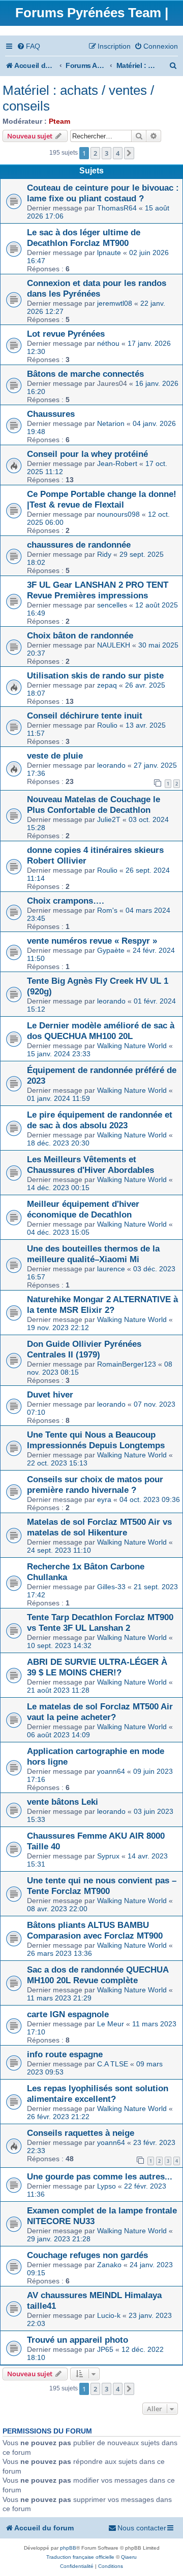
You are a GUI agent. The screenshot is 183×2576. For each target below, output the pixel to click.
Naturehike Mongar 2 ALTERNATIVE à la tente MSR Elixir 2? (102, 1304)
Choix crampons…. (66, 901)
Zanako (109, 2265)
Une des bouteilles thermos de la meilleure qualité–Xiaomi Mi (93, 1254)
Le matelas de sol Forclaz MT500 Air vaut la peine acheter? (100, 1712)
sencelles (112, 605)
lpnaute (109, 253)
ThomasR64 (117, 208)
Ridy (104, 554)
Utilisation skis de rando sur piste (95, 675)
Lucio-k (109, 2315)
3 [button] (106, 153)
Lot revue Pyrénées (66, 334)
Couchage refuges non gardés (87, 2255)
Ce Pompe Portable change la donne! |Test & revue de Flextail (102, 499)
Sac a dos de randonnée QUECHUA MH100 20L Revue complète (98, 1975)
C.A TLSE (113, 2064)
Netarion (111, 423)
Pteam (59, 121)
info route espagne (65, 2054)
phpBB (68, 2548)
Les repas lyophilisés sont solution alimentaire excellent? (98, 2094)
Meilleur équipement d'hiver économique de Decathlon (83, 1209)
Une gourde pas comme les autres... (100, 2176)
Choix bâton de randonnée (80, 635)
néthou (108, 343)
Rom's (107, 910)
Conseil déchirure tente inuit (85, 715)
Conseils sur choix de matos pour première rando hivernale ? (95, 1484)
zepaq (107, 685)
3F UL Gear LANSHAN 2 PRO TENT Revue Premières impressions (98, 590)
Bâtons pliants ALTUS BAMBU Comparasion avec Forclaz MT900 (95, 1930)
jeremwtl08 (115, 303)
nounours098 (118, 514)
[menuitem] (28, 46)
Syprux (108, 1856)
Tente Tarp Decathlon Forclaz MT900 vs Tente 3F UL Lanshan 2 (100, 1622)
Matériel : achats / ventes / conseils (78, 98)
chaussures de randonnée (79, 545)
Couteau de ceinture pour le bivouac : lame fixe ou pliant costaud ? (103, 193)
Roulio (107, 725)
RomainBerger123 (127, 1364)
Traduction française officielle (80, 2557)
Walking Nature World (132, 1046)
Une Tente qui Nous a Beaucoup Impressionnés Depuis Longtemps (96, 1440)
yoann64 (111, 1771)
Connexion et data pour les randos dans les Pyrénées (97, 288)
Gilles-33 (111, 1587)
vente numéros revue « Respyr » (92, 941)
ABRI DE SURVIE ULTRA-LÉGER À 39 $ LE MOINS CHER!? (97, 1667)
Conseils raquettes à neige (81, 2133)
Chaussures (51, 414)
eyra (104, 1499)
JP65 (105, 2349)
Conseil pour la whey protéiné (87, 454)
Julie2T (109, 819)
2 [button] (95, 153)
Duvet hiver (50, 1394)
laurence (111, 1269)
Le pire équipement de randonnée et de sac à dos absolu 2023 (100, 1120)
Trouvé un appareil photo (78, 2340)
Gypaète (111, 950)
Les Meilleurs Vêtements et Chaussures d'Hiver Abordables (90, 1165)
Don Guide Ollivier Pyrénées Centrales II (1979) (84, 1349)
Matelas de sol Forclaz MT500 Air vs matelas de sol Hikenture (99, 1527)
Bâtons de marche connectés (85, 374)
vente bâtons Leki (63, 1802)
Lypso (106, 2186)
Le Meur (111, 2024)
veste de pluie (55, 756)
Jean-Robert (117, 463)
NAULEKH (114, 645)
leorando (111, 765)
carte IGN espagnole (68, 2014)
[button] (129, 153)
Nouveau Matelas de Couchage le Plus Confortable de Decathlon (94, 804)
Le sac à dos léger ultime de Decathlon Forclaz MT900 (84, 238)
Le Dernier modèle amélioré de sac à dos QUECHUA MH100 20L (101, 1031)
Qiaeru (129, 2557)
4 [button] (118, 153)
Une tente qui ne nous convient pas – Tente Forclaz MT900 (102, 1886)
